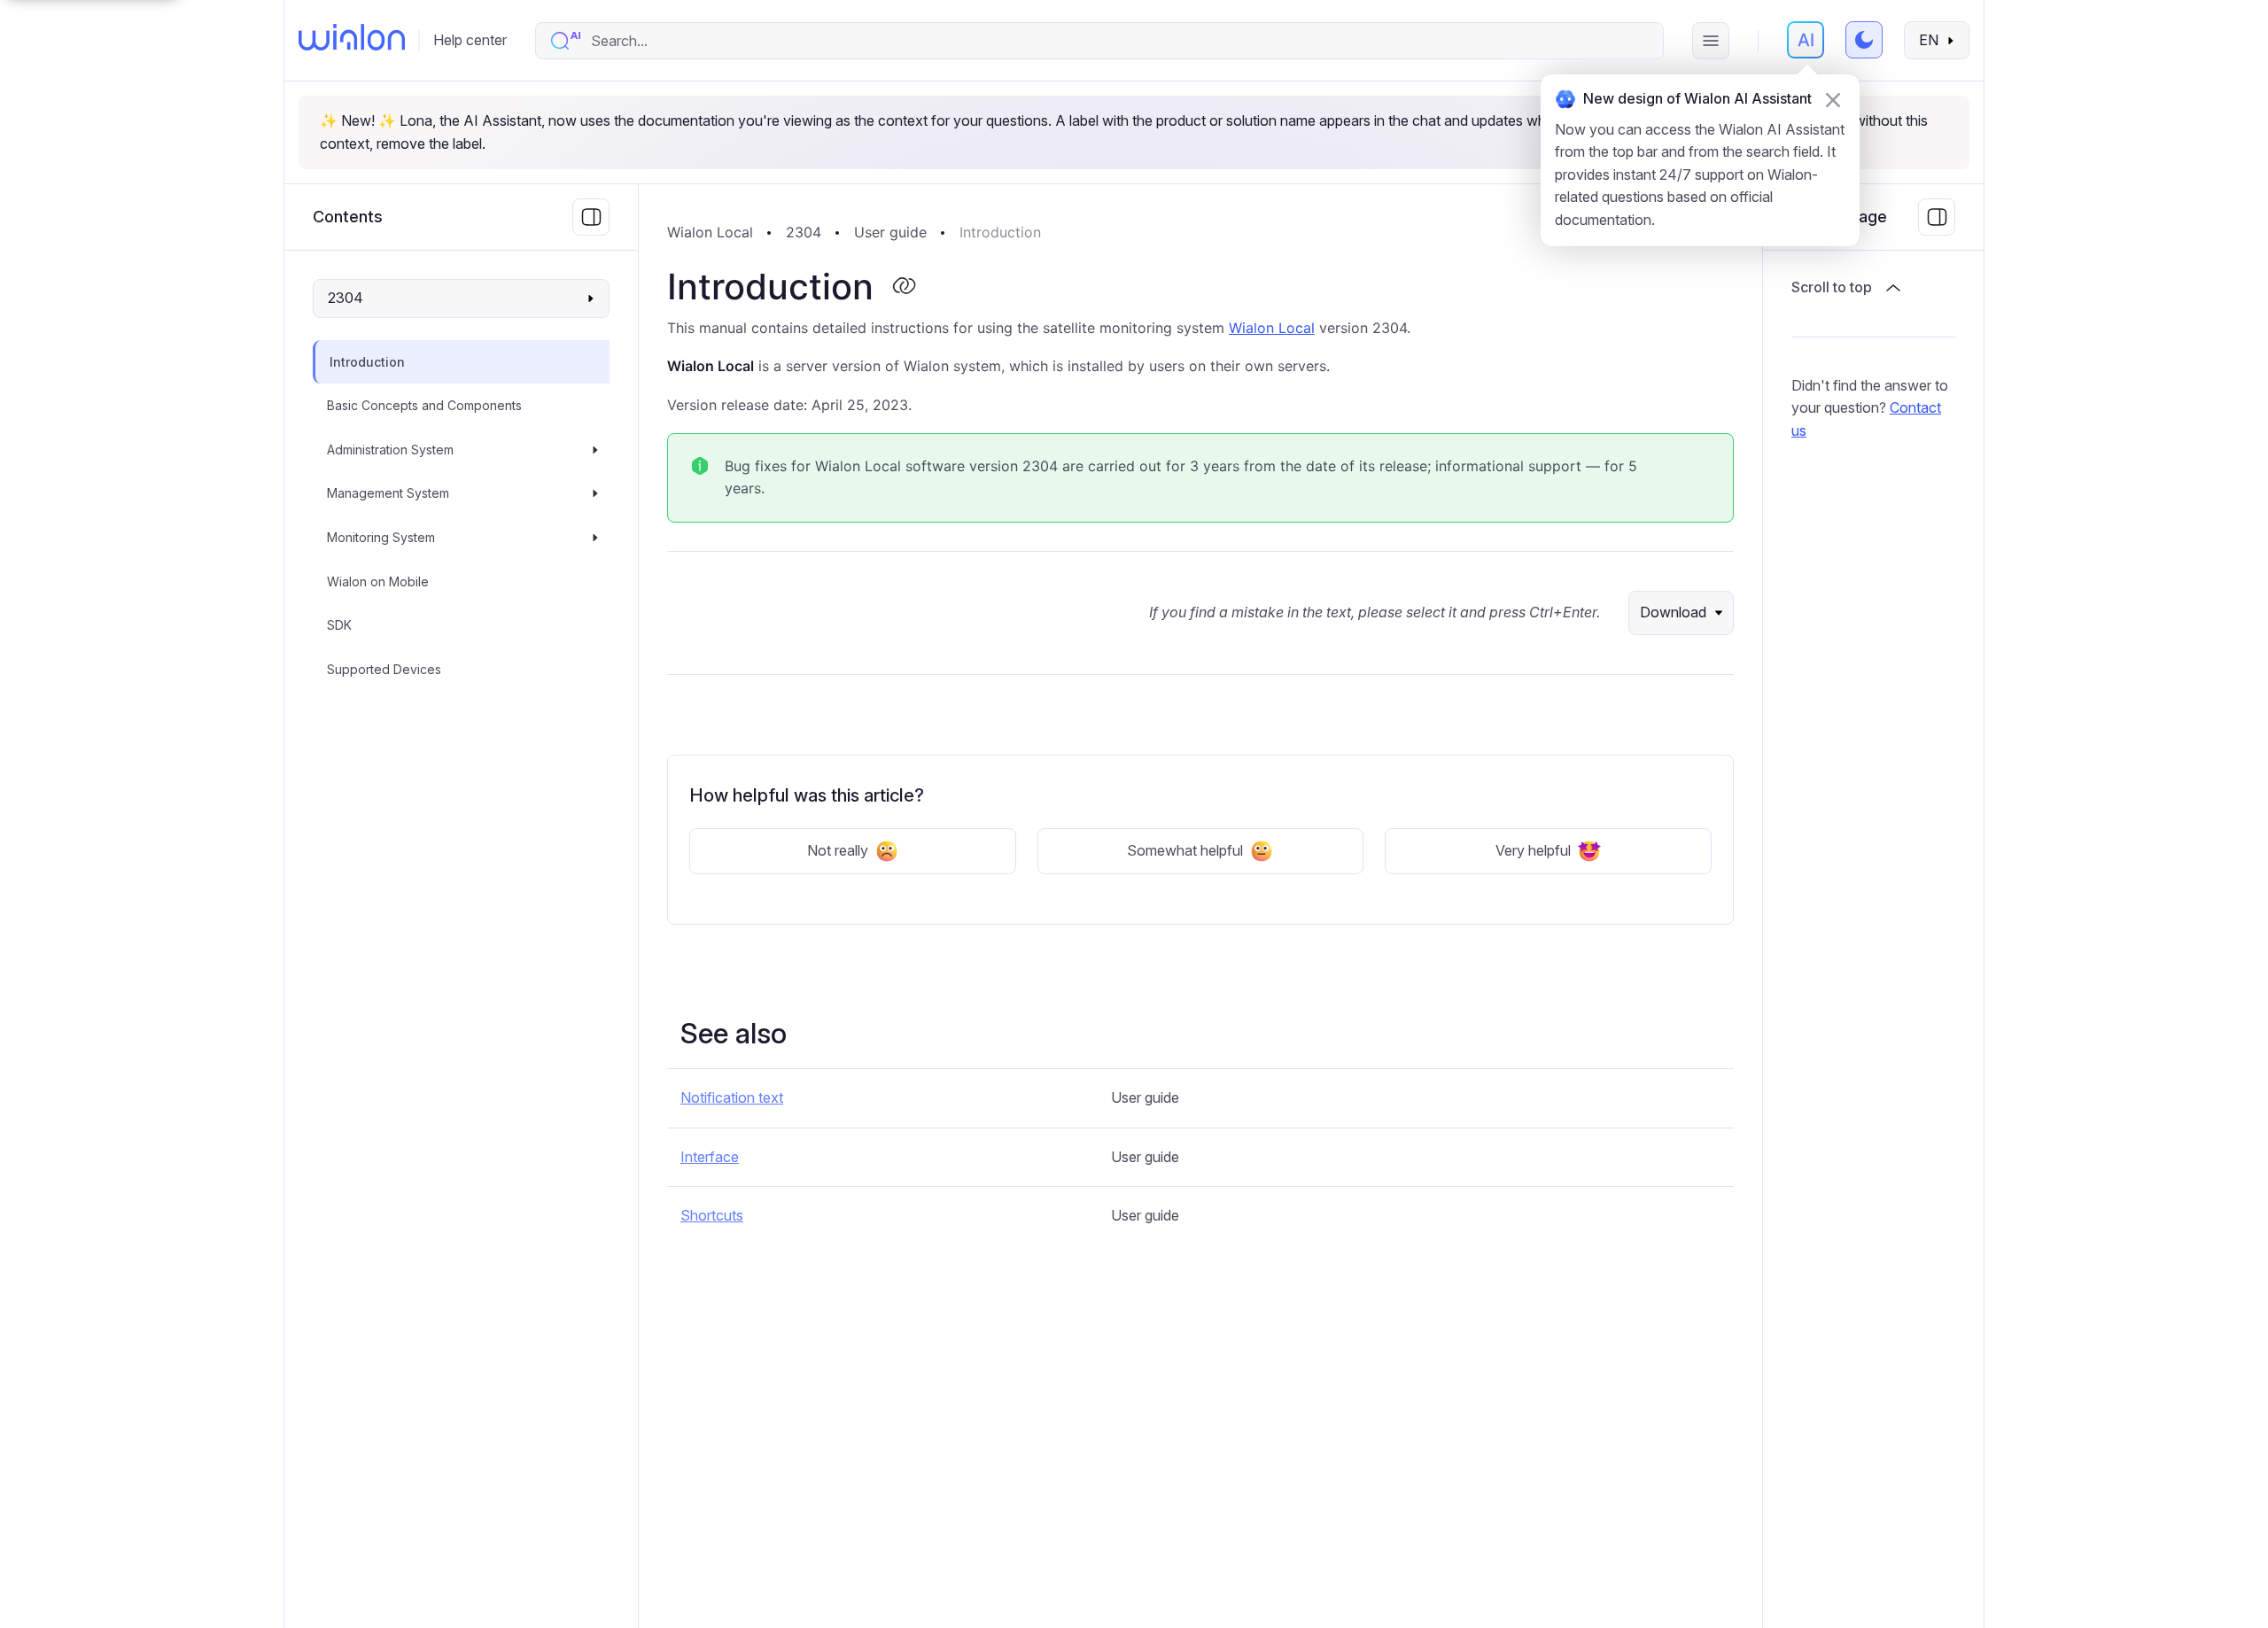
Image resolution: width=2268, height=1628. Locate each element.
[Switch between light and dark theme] (1864, 40)
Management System (388, 494)
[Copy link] (904, 287)
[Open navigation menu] (1711, 41)
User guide (890, 232)
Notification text (732, 1097)
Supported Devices (384, 669)
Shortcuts (712, 1215)
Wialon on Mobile (378, 581)
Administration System (390, 450)
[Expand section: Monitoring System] (595, 538)
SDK (339, 625)
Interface (710, 1157)
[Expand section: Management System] (595, 494)
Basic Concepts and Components (424, 405)
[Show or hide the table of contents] (1937, 217)
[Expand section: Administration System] (595, 450)
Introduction (367, 362)
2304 (804, 232)
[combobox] (1118, 41)
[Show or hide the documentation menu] (591, 217)
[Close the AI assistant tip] (1833, 100)
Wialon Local (710, 232)
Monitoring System (381, 537)
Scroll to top (1832, 287)
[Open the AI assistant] (1806, 40)
